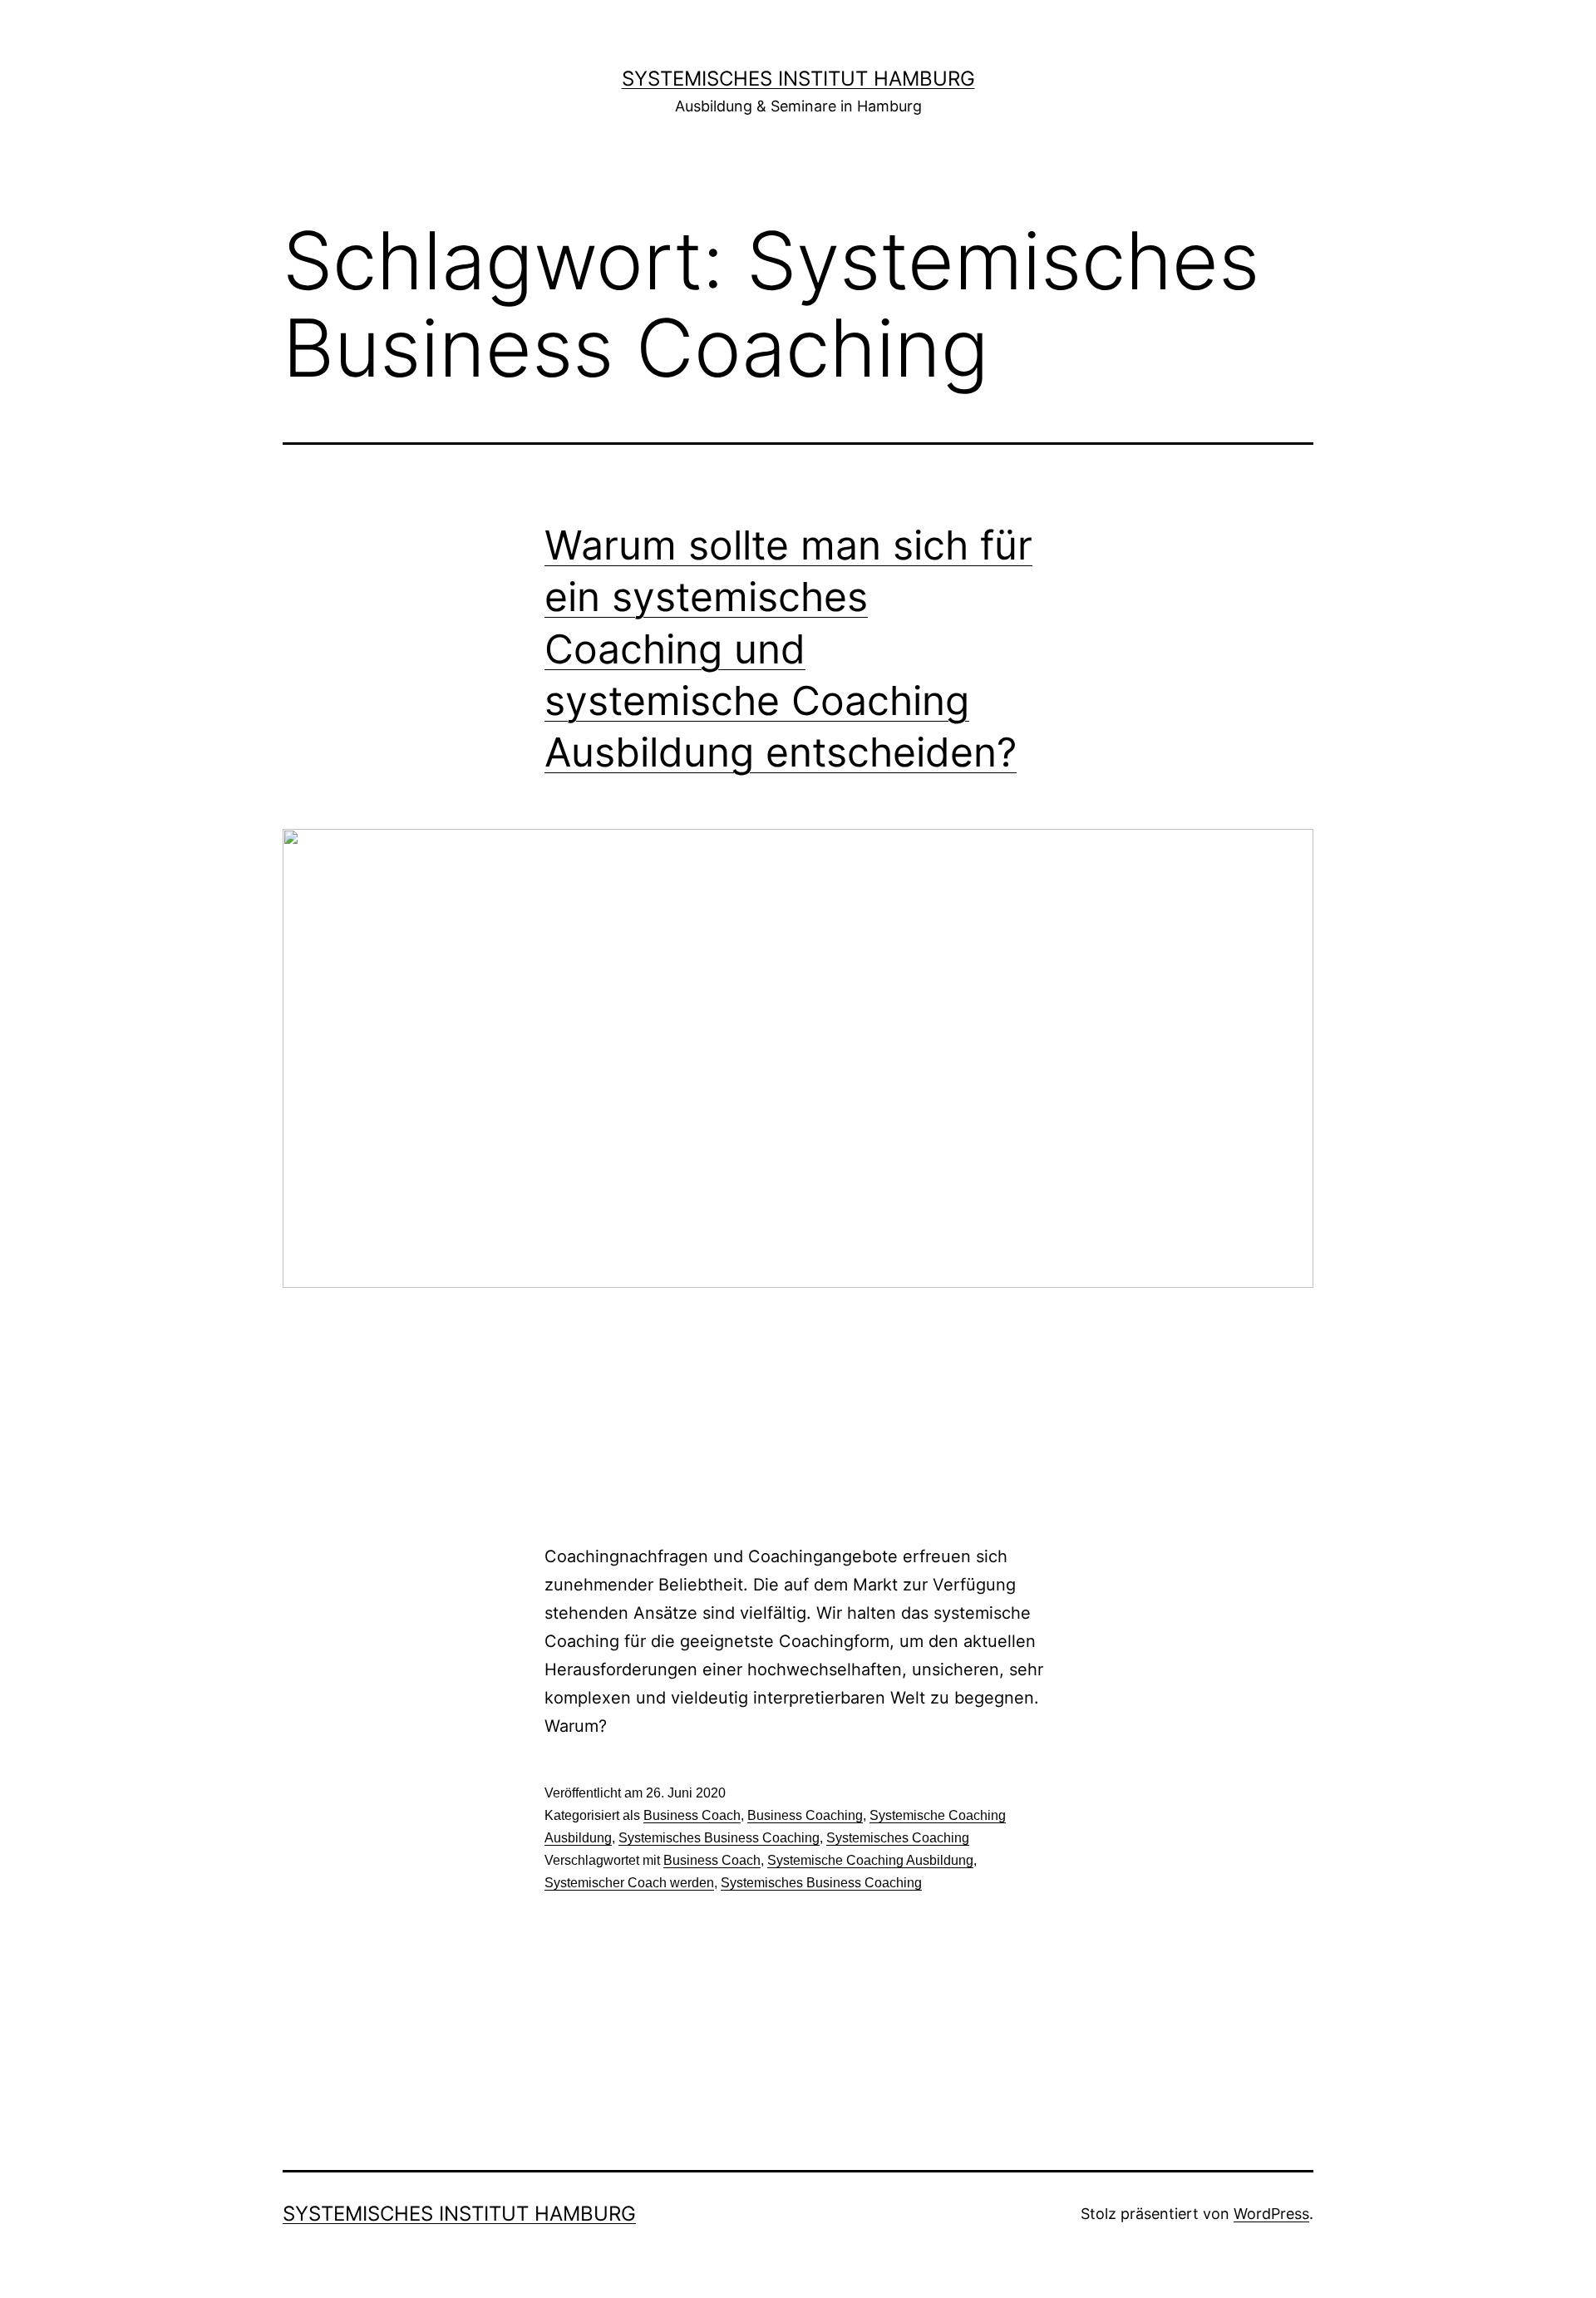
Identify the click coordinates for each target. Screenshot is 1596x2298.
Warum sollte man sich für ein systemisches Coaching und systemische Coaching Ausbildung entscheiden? (788, 649)
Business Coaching (805, 1815)
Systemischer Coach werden (629, 1883)
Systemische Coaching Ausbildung (870, 1860)
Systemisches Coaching (898, 1838)
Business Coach (692, 1815)
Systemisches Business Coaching (719, 1838)
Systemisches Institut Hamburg (798, 79)
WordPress (1271, 2214)
